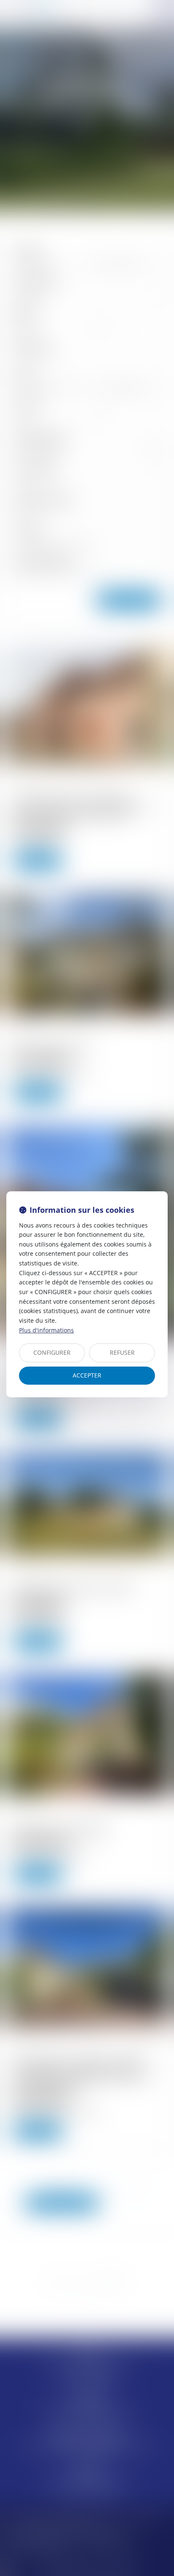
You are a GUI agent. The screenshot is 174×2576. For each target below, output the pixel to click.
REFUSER (122, 1352)
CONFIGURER (52, 1352)
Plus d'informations (46, 1330)
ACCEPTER (87, 1375)
